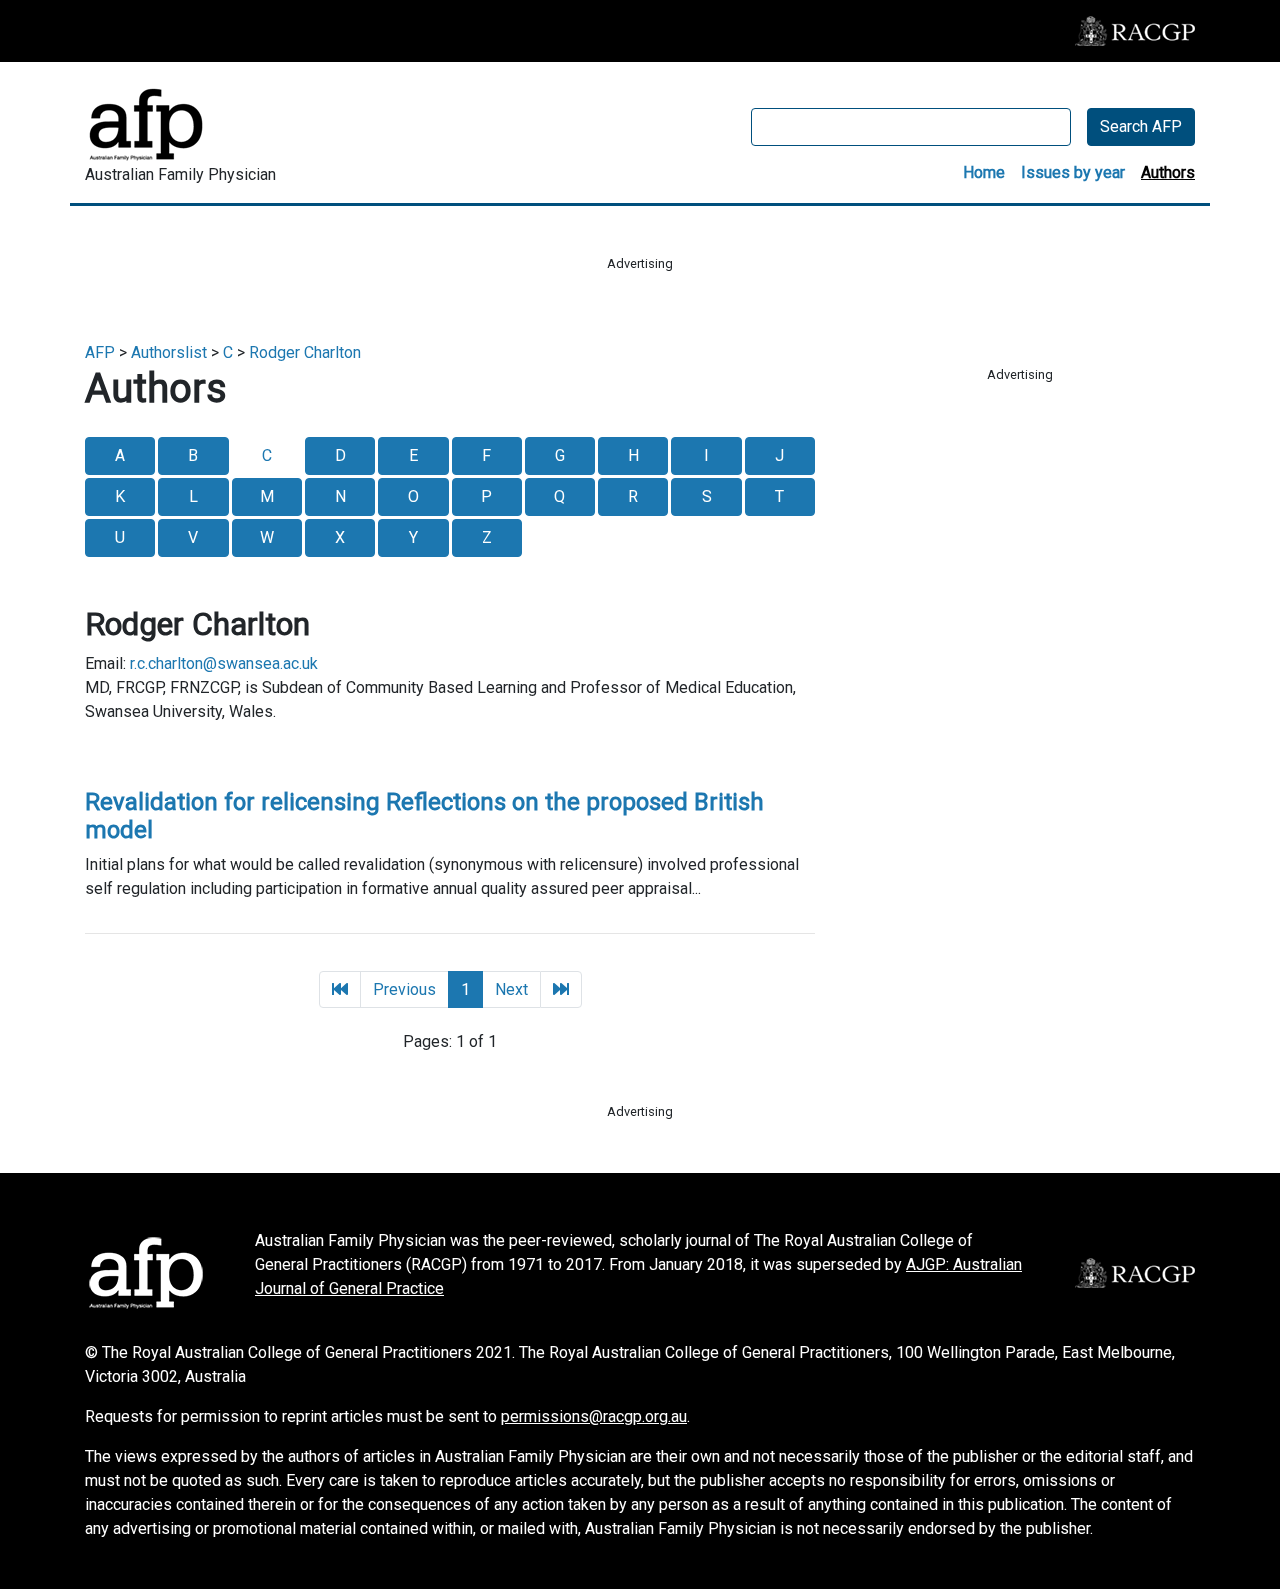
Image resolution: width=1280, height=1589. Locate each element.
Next (511, 989)
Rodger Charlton (305, 352)
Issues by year (1073, 172)
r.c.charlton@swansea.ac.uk (224, 663)
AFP (100, 352)
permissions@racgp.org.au (594, 1416)
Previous (404, 989)
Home (984, 172)
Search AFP (1141, 126)
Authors (1168, 172)
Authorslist (169, 352)
